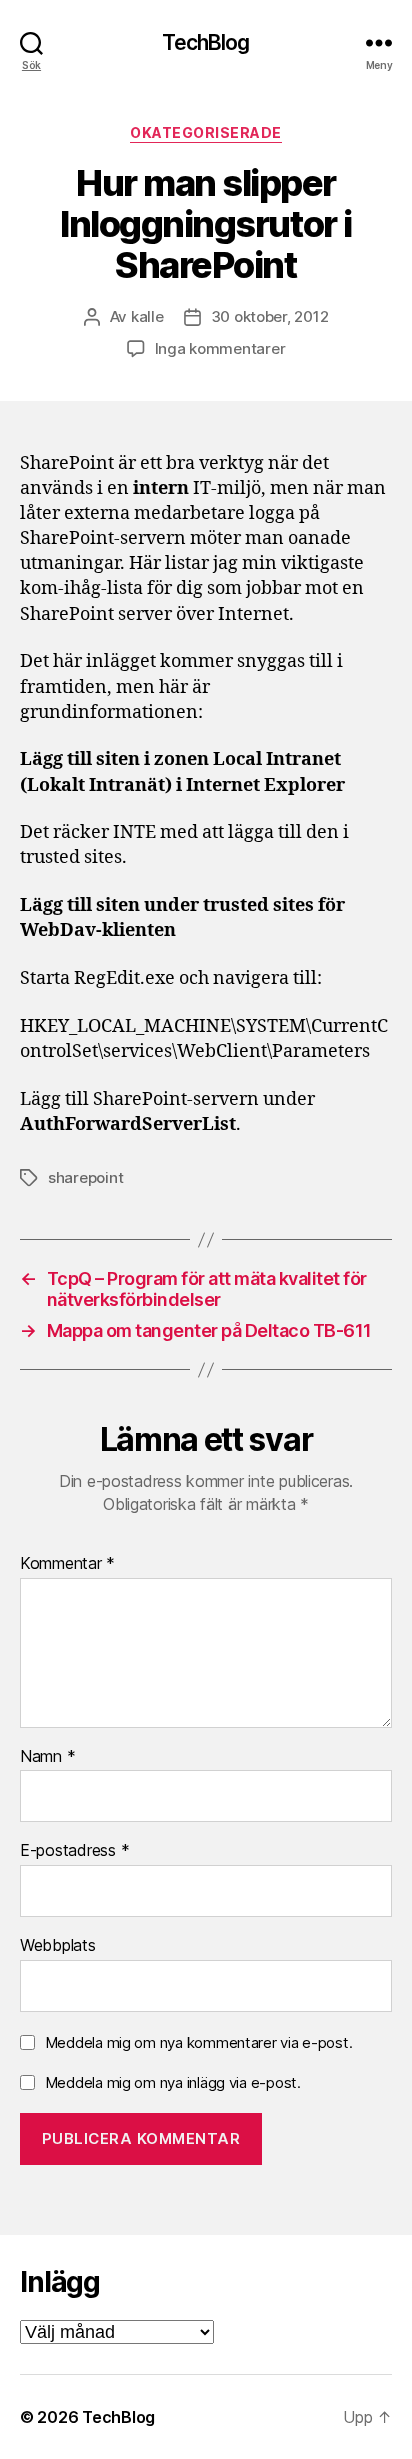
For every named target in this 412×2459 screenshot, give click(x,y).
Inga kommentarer (220, 348)
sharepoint (85, 1177)
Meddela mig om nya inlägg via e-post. (173, 2082)
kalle (147, 316)
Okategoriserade (206, 132)
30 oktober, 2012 (270, 316)
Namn (47, 1757)
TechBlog (205, 42)
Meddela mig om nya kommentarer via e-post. (199, 2042)
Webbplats (58, 1946)
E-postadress (74, 1851)
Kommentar (67, 1564)
